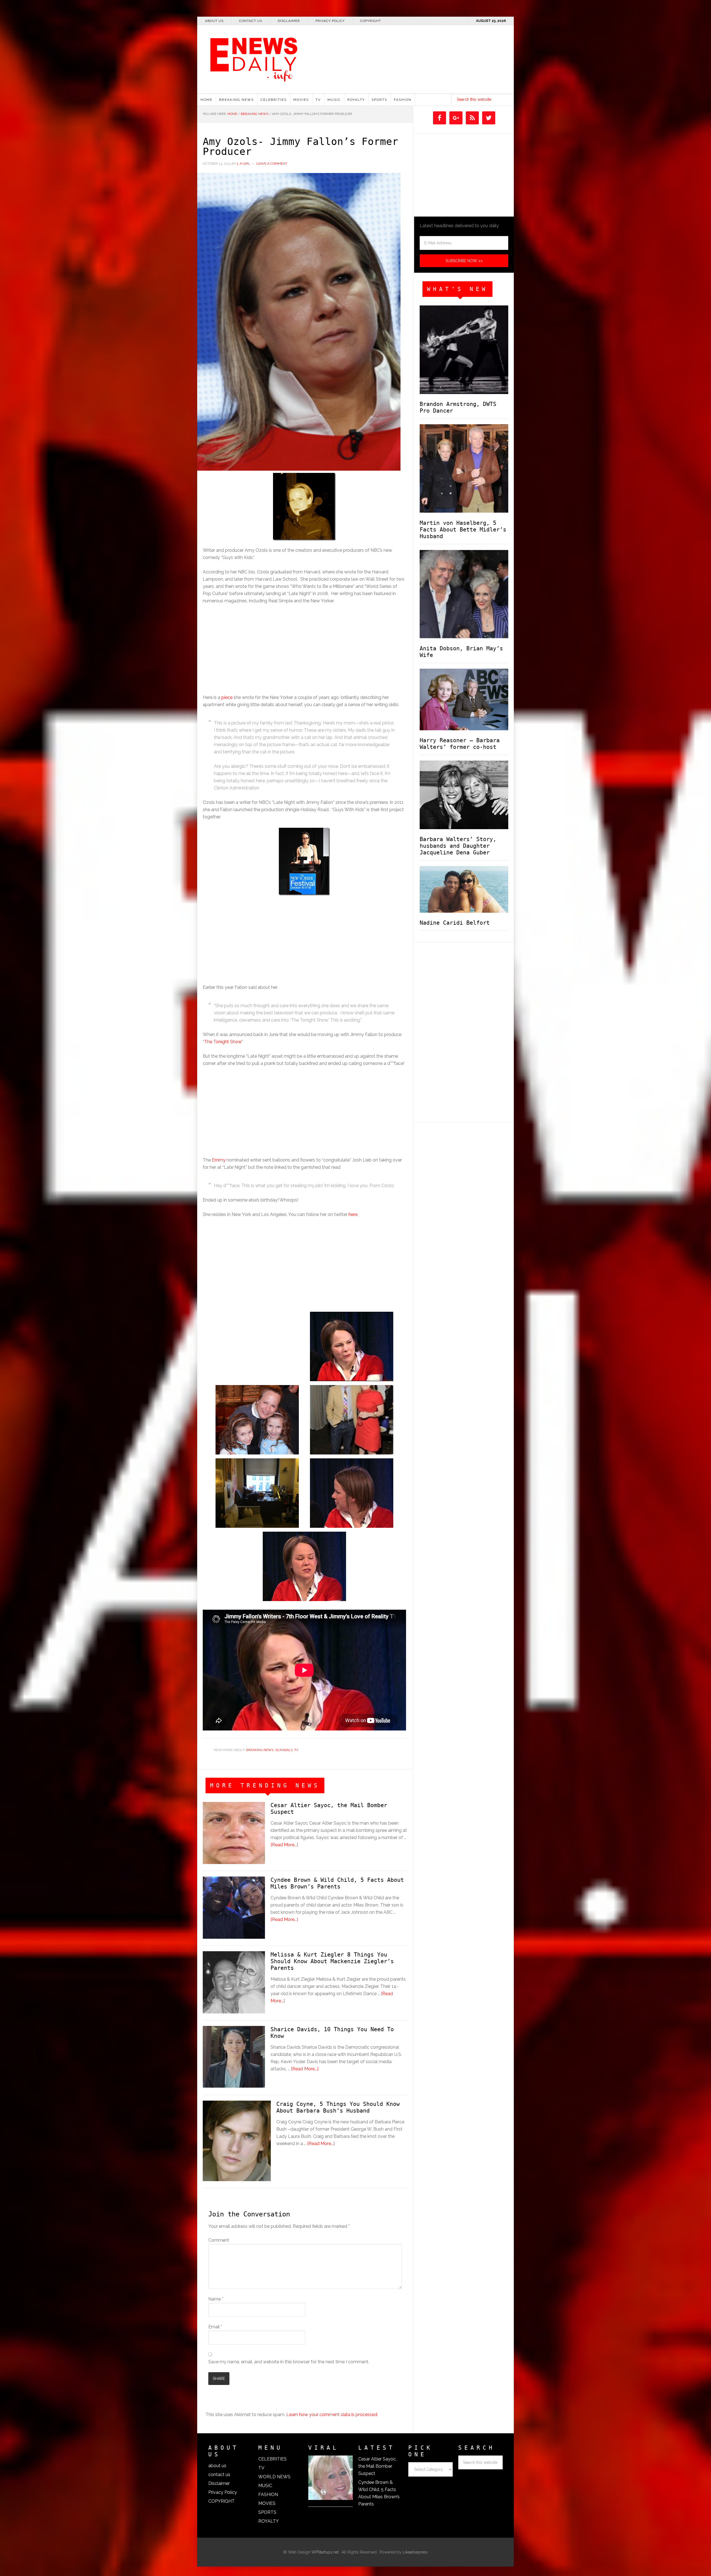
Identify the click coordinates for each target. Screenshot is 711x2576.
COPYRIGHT (221, 2501)
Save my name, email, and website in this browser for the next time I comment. (289, 2362)
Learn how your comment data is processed (332, 2415)
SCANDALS (284, 1750)
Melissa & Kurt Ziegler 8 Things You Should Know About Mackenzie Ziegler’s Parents (332, 1961)
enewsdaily (358, 56)
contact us (219, 2475)
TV (296, 1750)
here (353, 1214)
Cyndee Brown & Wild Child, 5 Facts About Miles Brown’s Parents (337, 1883)
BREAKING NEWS (260, 1750)
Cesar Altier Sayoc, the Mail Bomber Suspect (377, 2466)
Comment (219, 2240)
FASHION (268, 2495)
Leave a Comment (272, 164)
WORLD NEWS (274, 2477)
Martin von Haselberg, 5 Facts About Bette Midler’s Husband (463, 530)
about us (217, 2466)
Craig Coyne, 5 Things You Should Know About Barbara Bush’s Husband (338, 2107)
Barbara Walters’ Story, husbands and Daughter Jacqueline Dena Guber (458, 846)
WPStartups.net (325, 2552)
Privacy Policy (223, 2492)
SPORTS (267, 2512)
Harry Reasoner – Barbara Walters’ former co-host (460, 744)
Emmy (219, 1160)
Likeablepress (415, 2552)
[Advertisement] (447, 89)
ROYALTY (269, 2521)
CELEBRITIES (272, 2459)
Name (216, 2299)
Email (215, 2327)
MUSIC (265, 2486)
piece (227, 697)
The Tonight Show (223, 1042)
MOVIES (267, 2503)
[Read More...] (284, 1845)
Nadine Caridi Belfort (455, 923)
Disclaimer (219, 2483)
